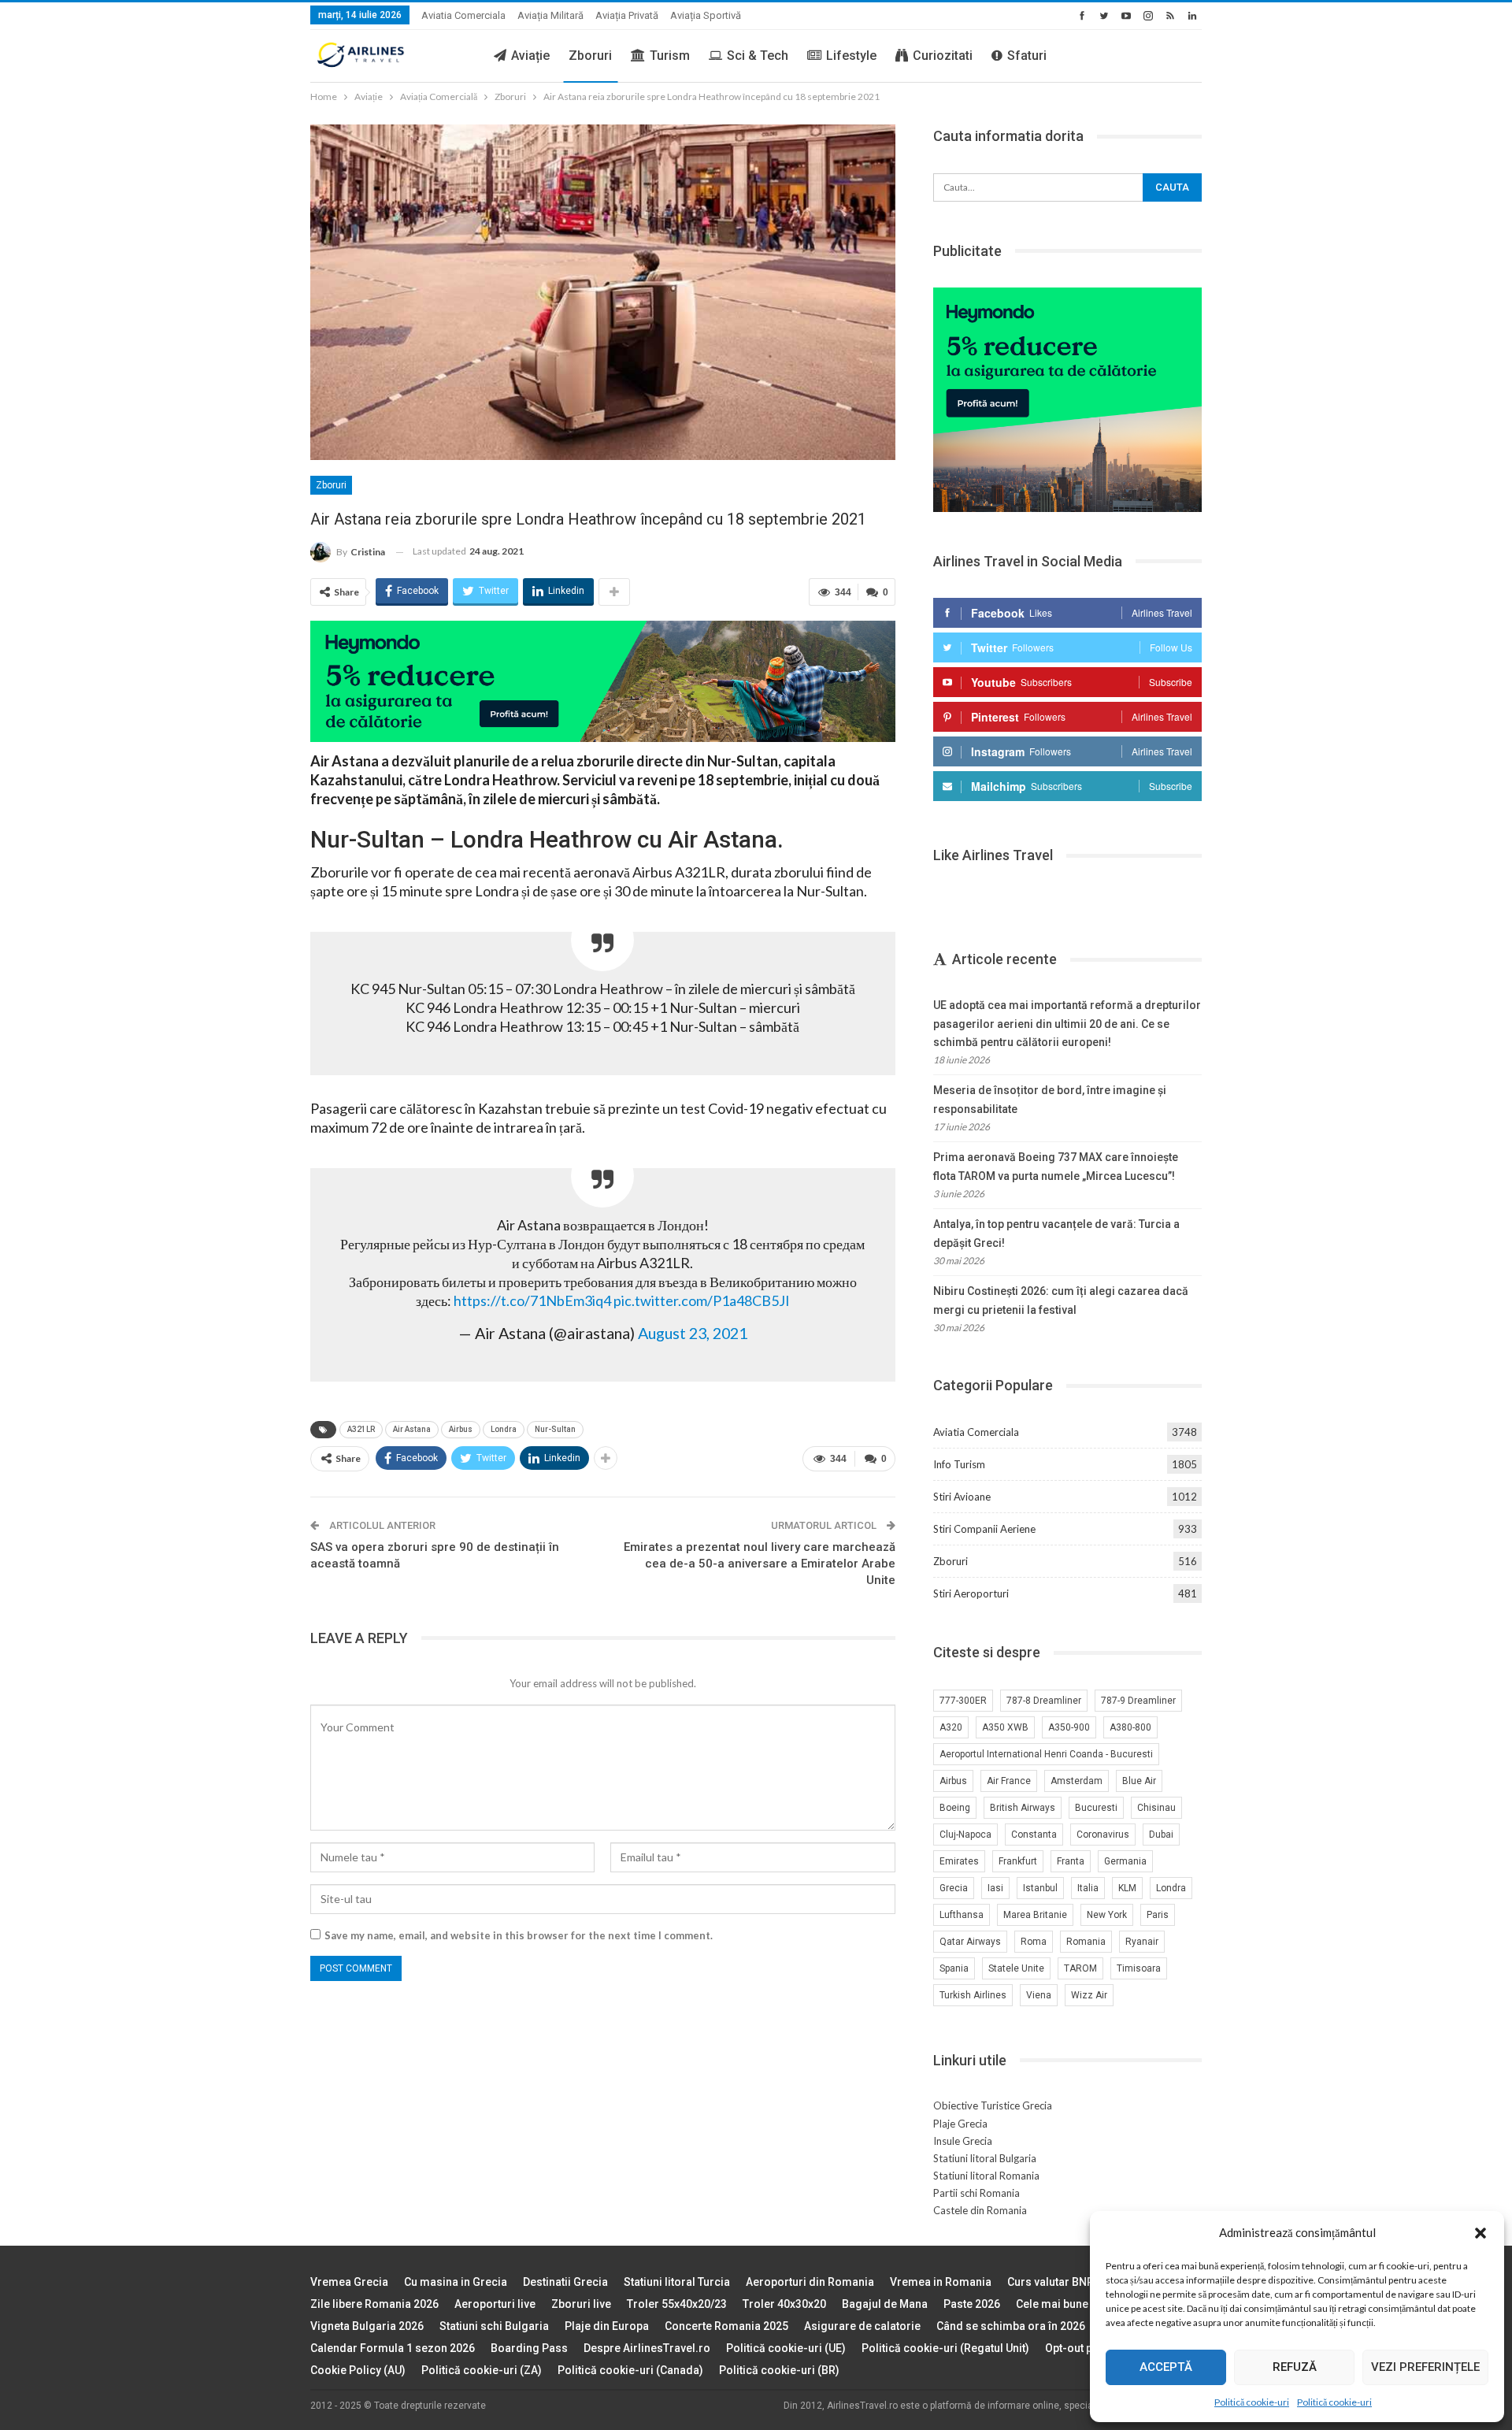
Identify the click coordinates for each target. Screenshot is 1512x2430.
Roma (1034, 1942)
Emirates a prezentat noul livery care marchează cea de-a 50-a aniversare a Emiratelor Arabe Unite (760, 1564)
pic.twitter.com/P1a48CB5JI (702, 1300)
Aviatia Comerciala (463, 15)
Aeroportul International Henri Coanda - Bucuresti (1046, 1754)
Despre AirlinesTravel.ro (647, 2348)
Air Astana (412, 1429)
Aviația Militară (550, 15)
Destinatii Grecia (565, 2282)
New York (1107, 1915)
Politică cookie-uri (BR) (779, 2370)
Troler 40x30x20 (784, 2304)
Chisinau (1156, 1808)
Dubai (1161, 1835)
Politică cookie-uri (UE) (786, 2348)
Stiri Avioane (962, 1497)
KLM (1127, 1888)
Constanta (1034, 1835)
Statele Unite (1016, 1968)
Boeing (955, 1808)
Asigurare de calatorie (862, 2326)
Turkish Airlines (973, 1995)
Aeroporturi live (495, 2304)
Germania (1125, 1861)
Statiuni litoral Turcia (677, 2282)
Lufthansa (962, 1915)
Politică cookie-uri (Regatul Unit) (945, 2348)
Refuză (1295, 2367)
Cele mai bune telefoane (1078, 2304)
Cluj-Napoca (965, 1835)
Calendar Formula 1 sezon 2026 (393, 2348)
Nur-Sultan (555, 1429)
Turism (670, 56)
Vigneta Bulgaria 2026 (367, 2326)
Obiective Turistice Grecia (993, 2105)
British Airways (1023, 1808)
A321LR (361, 1429)
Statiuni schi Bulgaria (494, 2326)
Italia (1088, 1888)
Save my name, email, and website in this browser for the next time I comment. (519, 1935)
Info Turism (959, 1464)
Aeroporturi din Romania (810, 2282)
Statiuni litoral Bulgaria (985, 2158)
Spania (954, 1968)
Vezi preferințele (1425, 2367)
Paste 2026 (972, 2304)
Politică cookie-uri (1252, 2402)
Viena (1039, 1995)
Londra (504, 1429)
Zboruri (590, 56)
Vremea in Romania (941, 2282)
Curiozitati (943, 56)
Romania (1086, 1942)
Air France (1009, 1781)
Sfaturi (1027, 56)
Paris (1158, 1915)
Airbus (461, 1429)
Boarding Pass (529, 2348)
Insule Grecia (963, 2141)
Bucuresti (1096, 1808)
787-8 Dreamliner (1044, 1701)
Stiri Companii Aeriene (984, 1529)
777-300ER (963, 1701)
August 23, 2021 (693, 1333)
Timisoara (1139, 1968)
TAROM (1080, 1968)
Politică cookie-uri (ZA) (482, 2370)
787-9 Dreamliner (1138, 1701)
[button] (1480, 2233)
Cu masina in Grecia (456, 2282)
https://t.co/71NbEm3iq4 (532, 1300)
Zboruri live (581, 2304)
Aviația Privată (627, 15)
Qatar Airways (970, 1942)
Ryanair (1142, 1942)
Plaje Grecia (960, 2124)
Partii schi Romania (976, 2193)
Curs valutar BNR (1051, 2282)
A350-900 (1069, 1727)
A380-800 (1130, 1727)
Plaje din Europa (607, 2326)
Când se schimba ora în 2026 (1011, 2326)
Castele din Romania (980, 2210)
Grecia (954, 1888)
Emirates (959, 1861)
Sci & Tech (758, 56)
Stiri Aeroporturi (971, 1593)
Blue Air (1139, 1781)
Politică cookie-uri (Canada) (630, 2370)
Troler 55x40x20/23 (677, 2304)
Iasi (995, 1888)
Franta (1071, 1861)
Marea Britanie (1035, 1915)
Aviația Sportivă (706, 15)
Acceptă (1166, 2367)
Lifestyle (851, 56)
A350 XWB (1005, 1727)
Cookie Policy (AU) (358, 2370)
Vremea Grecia (349, 2282)
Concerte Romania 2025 (726, 2326)
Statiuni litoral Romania (986, 2176)
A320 (951, 1727)
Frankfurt (1018, 1861)
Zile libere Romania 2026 (374, 2304)
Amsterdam (1077, 1781)
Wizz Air (1089, 1995)
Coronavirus (1103, 1835)
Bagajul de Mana (885, 2304)
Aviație (530, 56)
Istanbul (1040, 1888)
